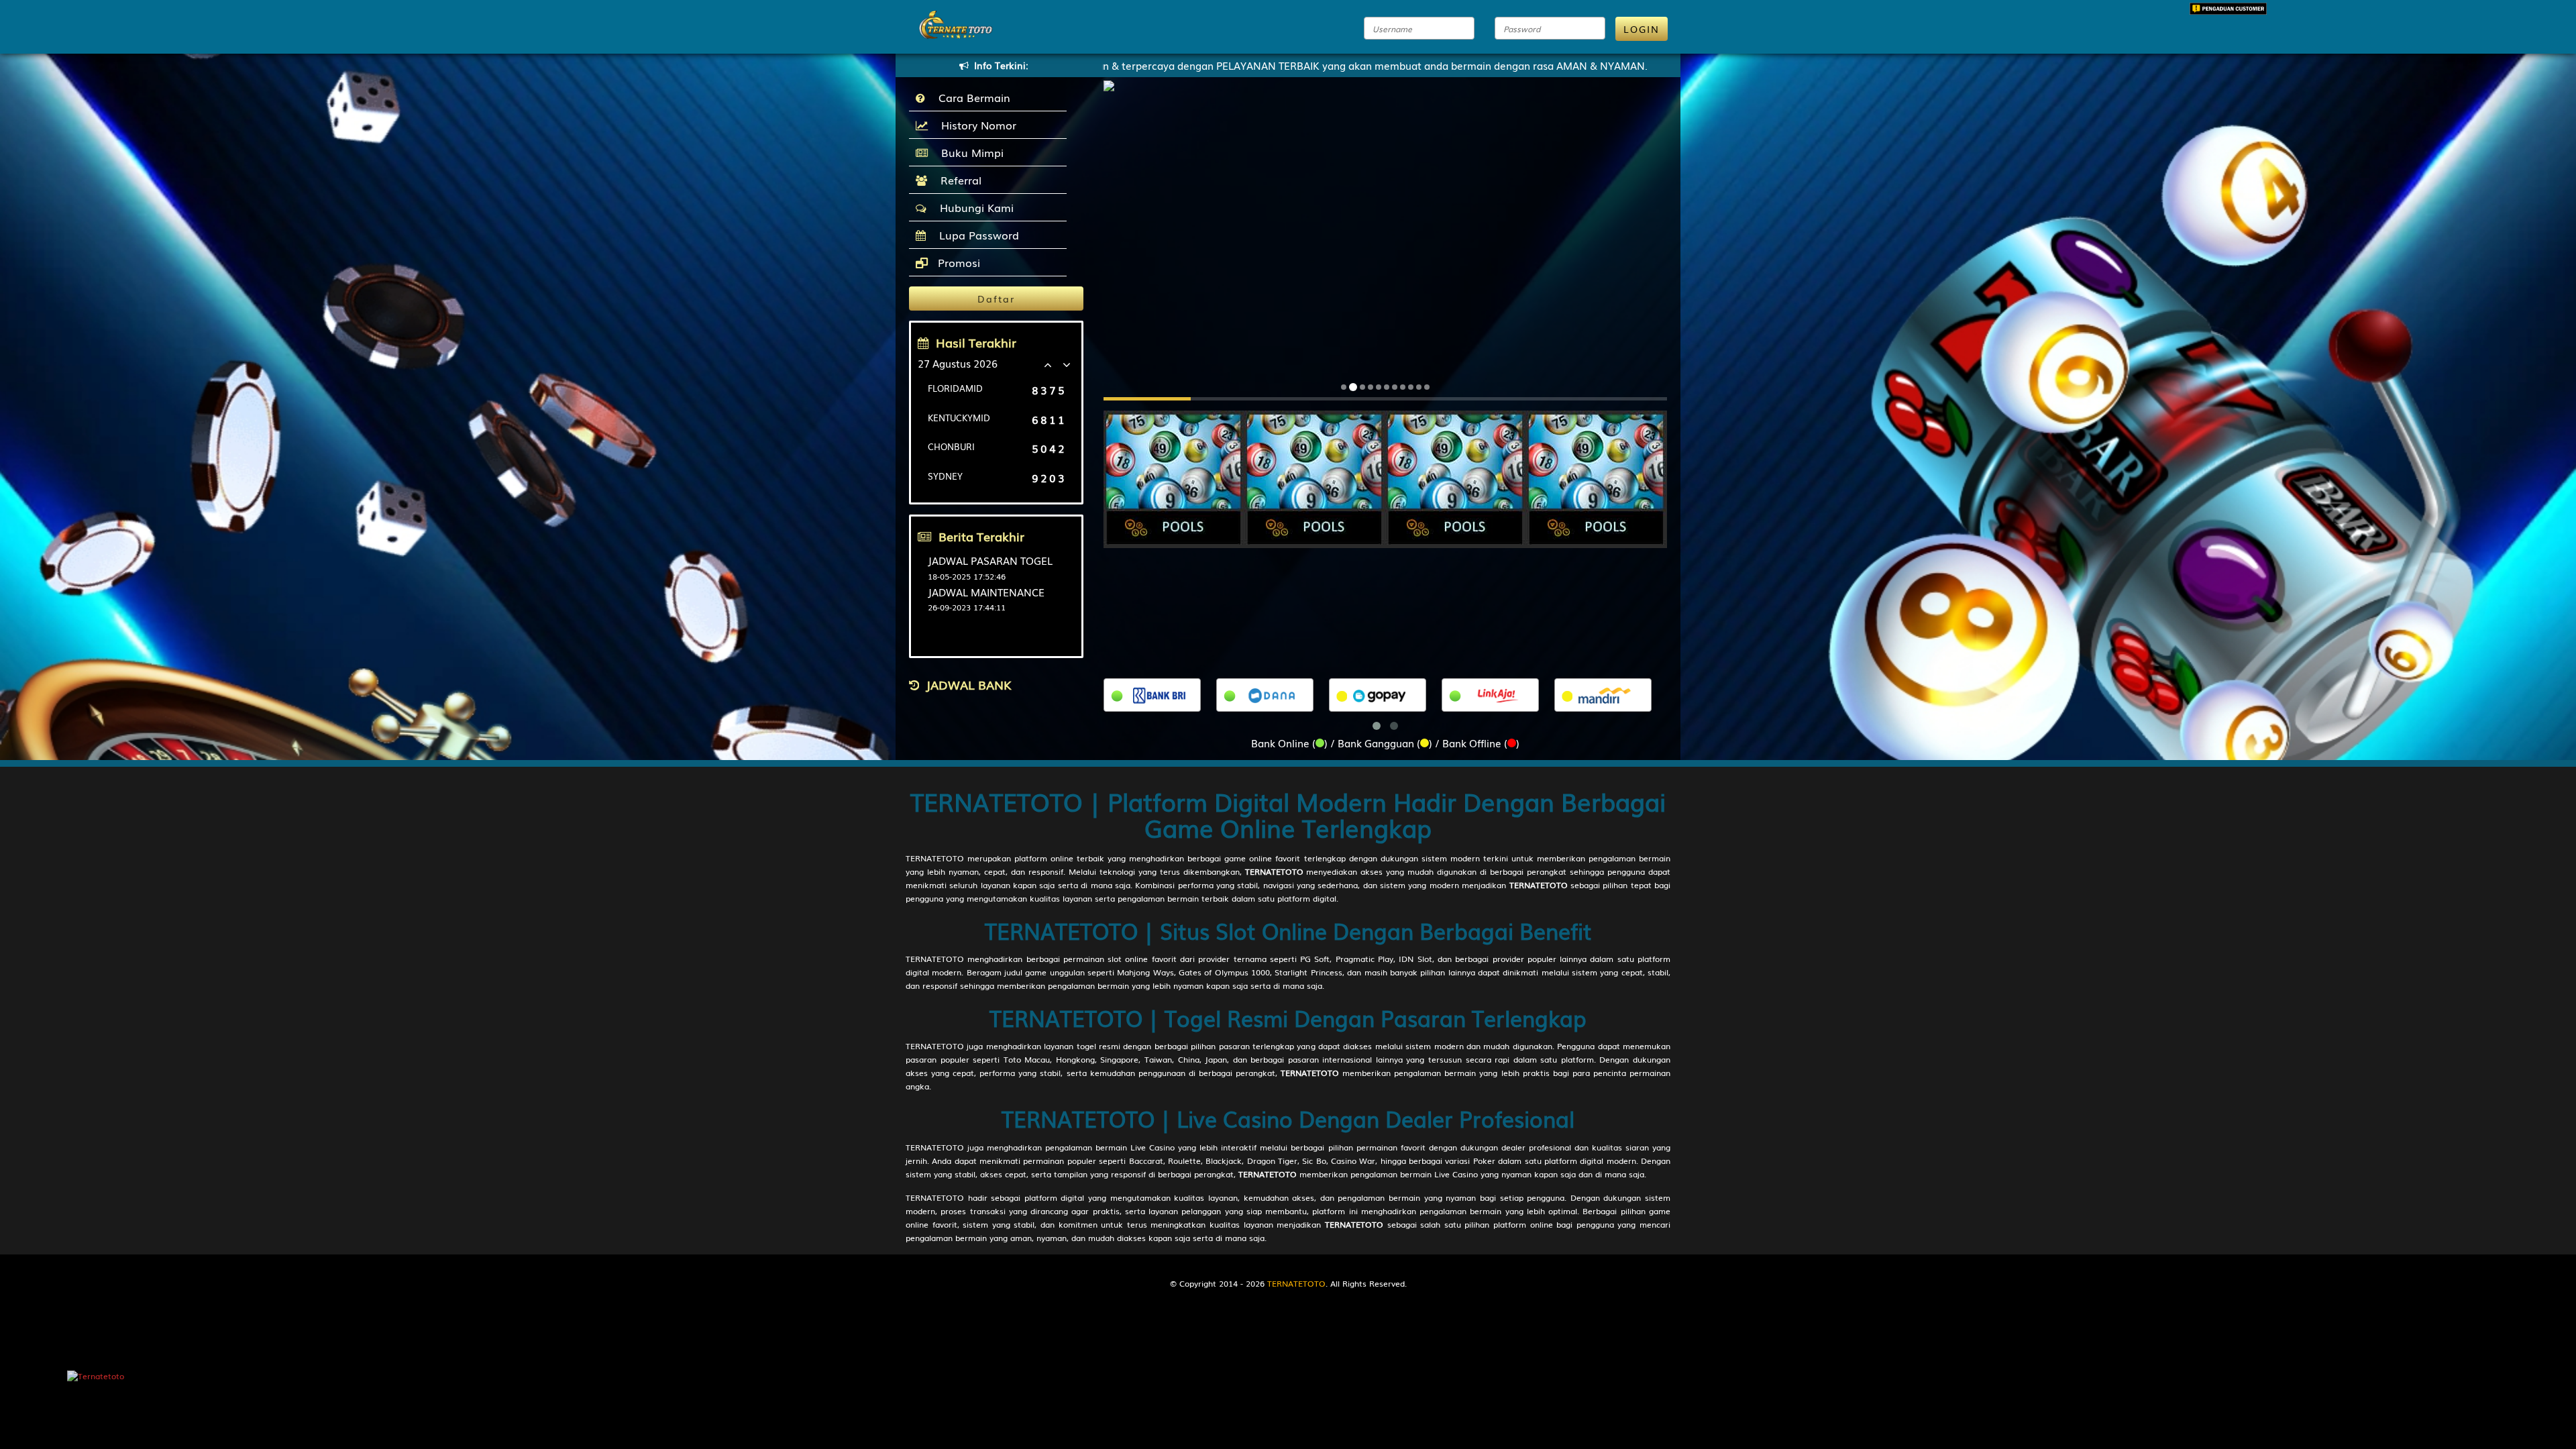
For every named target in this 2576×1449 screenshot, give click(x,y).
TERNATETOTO (935, 858)
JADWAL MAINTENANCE (986, 592)
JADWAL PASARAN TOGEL (990, 560)
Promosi (957, 262)
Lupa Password (976, 235)
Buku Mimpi (969, 152)
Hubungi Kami (973, 207)
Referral (958, 180)
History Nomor (975, 125)
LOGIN (1642, 29)
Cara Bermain (971, 97)
